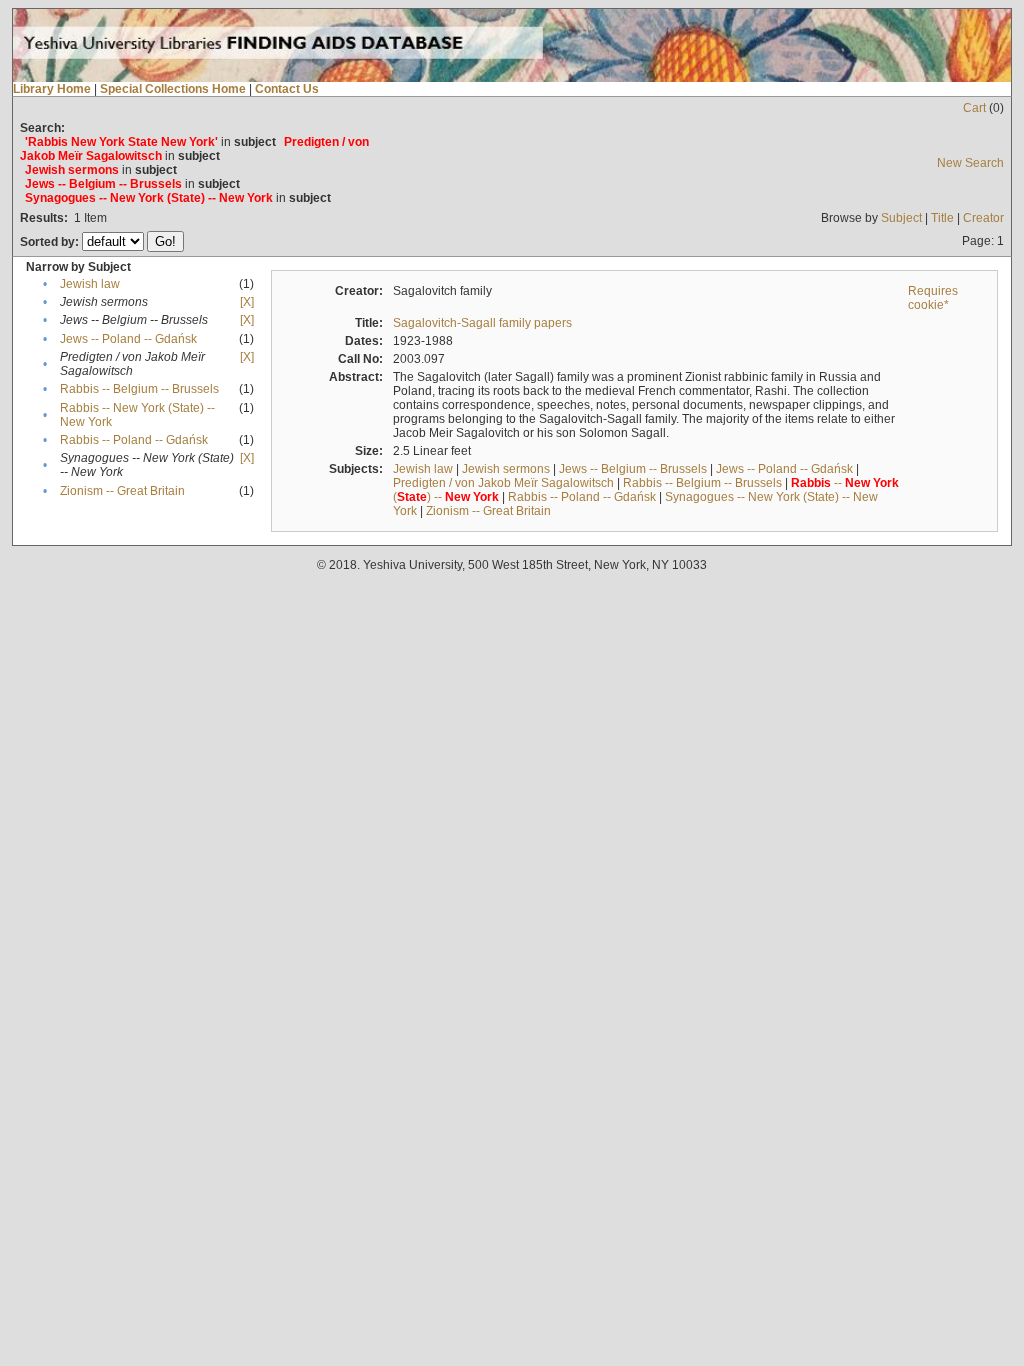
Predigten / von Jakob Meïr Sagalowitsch (503, 483)
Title (942, 218)
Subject (901, 218)
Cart (974, 108)
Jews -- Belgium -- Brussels (633, 469)
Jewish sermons (506, 469)
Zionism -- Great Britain (122, 491)
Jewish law (90, 284)
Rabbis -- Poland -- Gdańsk (134, 440)
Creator (983, 218)
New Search (970, 163)
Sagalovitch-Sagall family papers (482, 323)
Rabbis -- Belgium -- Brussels (139, 389)
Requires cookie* (933, 298)
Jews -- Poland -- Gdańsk (128, 339)
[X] (247, 302)
